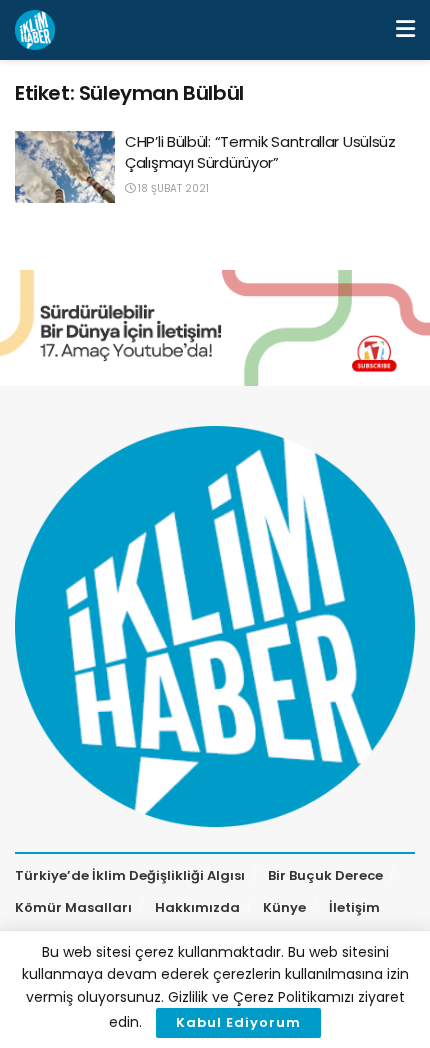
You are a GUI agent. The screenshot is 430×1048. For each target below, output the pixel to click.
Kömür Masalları (73, 907)
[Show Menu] (405, 30)
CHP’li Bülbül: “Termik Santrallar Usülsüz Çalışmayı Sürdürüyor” (260, 152)
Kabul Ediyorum (238, 1022)
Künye (284, 907)
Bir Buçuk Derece (325, 875)
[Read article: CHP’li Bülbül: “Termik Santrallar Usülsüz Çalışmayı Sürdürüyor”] (65, 167)
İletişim (354, 907)
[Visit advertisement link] (215, 328)
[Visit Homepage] (35, 30)
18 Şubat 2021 (172, 188)
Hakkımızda (197, 907)
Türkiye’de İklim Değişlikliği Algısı (130, 875)
